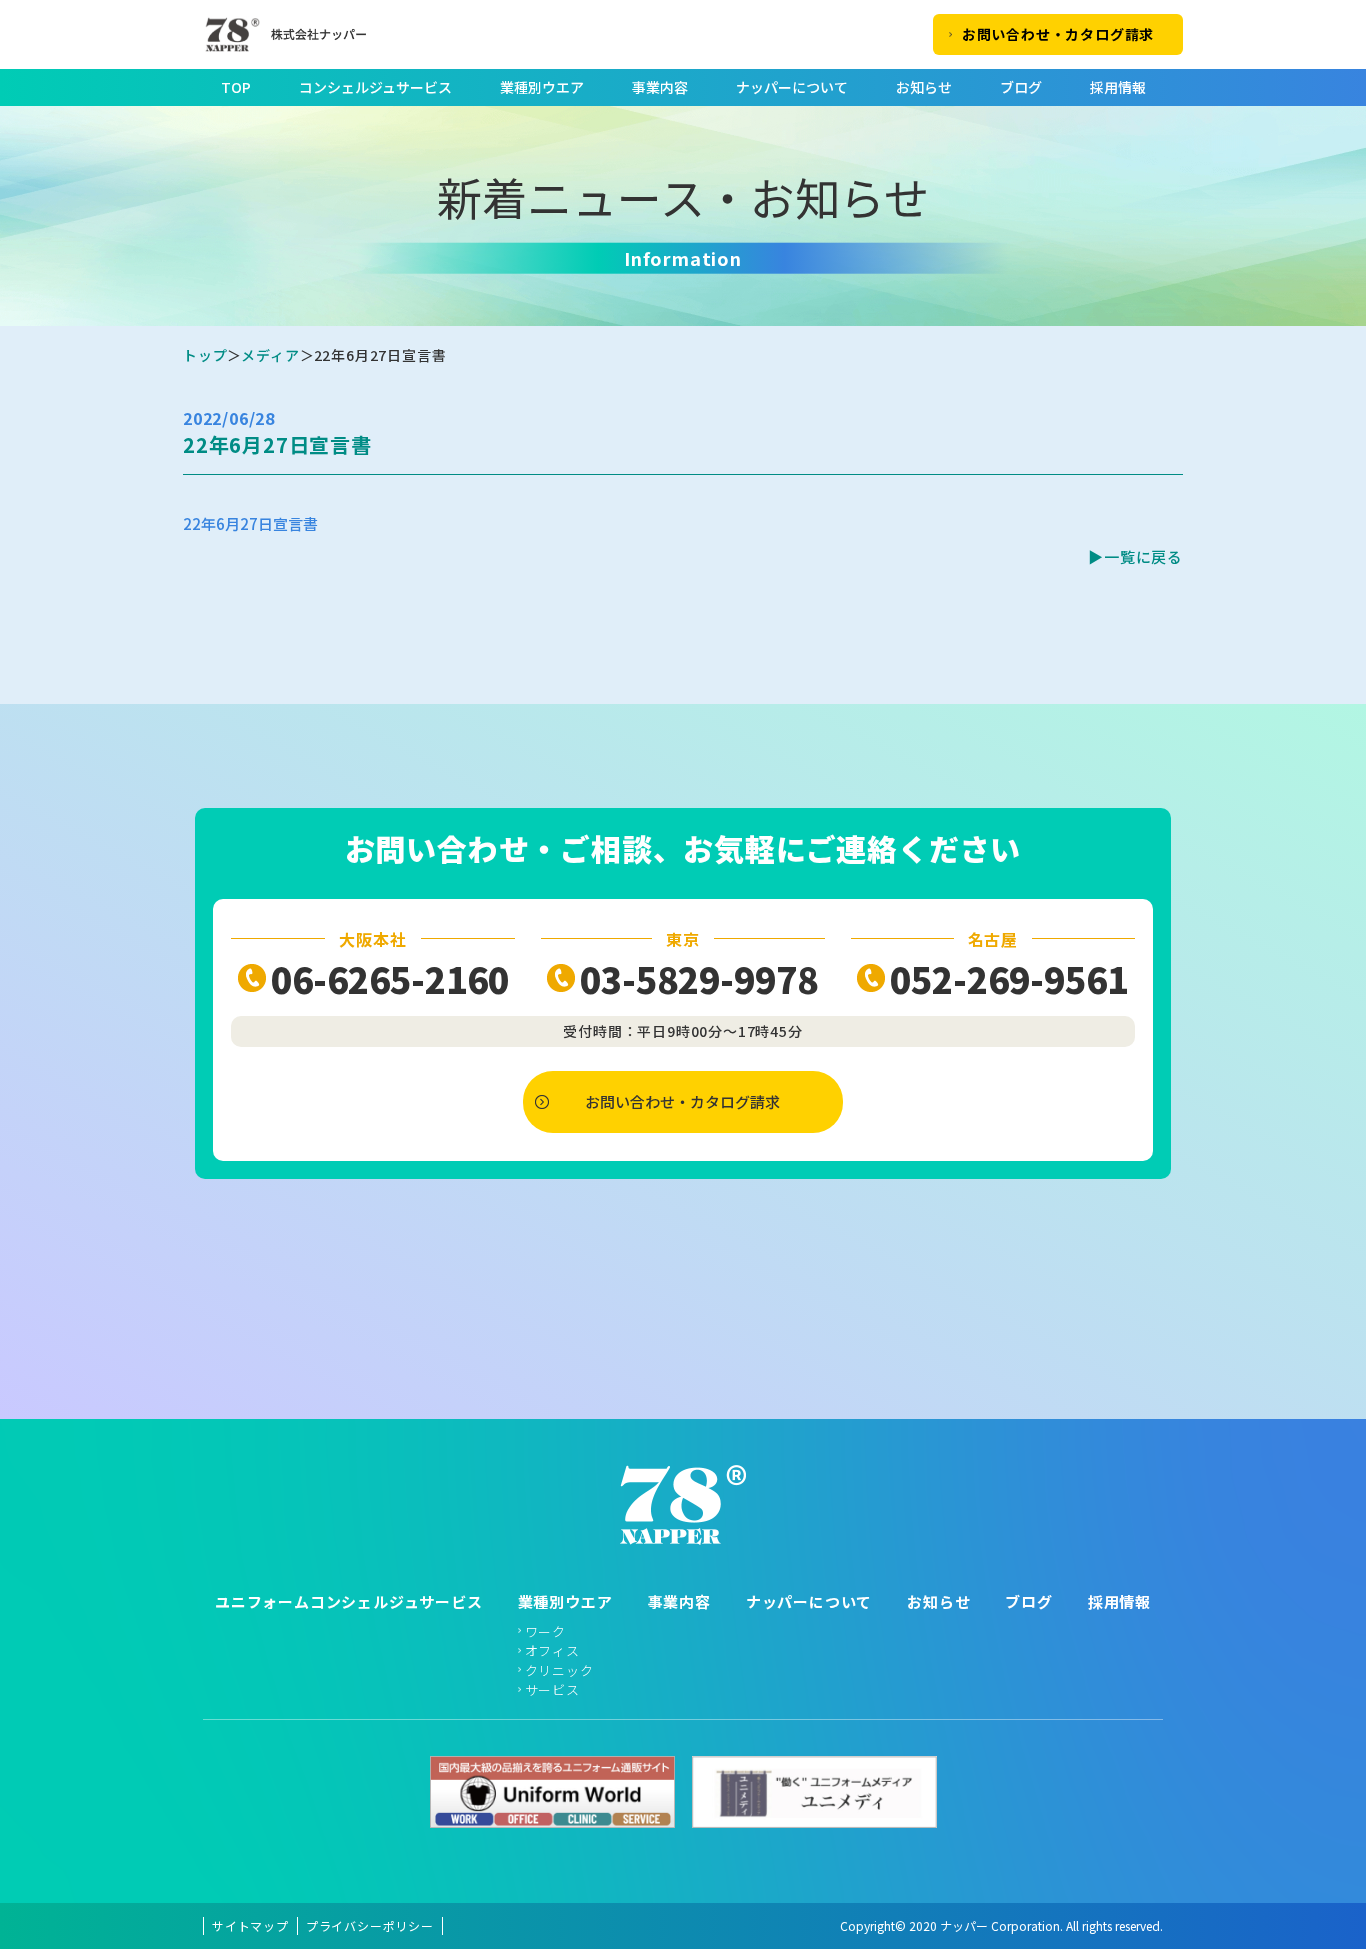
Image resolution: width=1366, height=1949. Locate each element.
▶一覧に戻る (1135, 556)
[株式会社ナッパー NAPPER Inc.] (274, 35)
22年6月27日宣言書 (250, 523)
